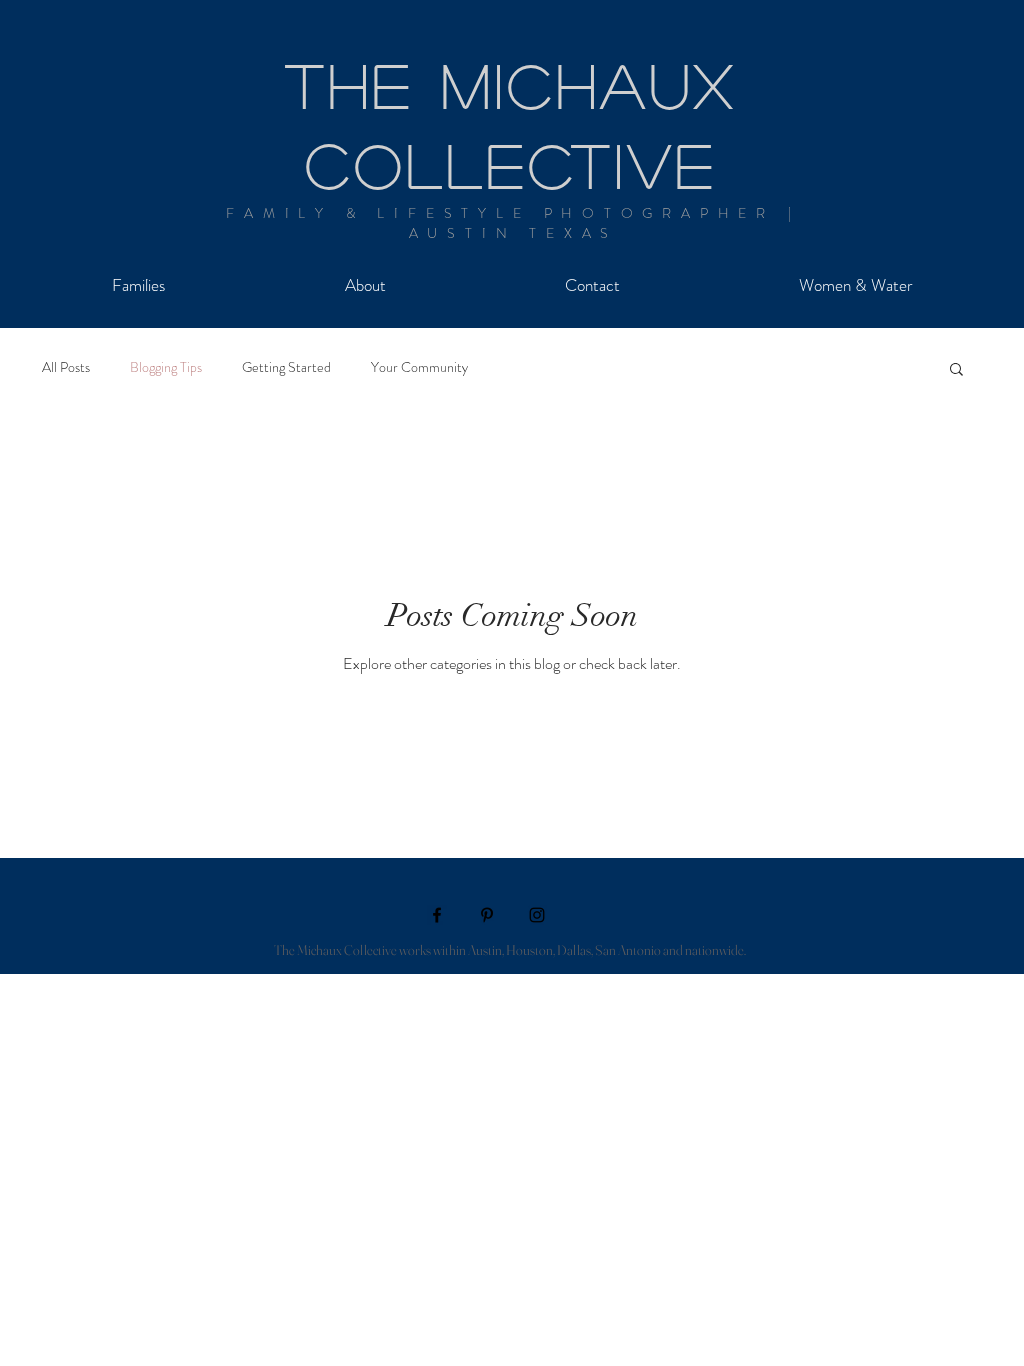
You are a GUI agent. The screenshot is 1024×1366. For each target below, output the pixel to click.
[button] (956, 370)
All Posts (66, 367)
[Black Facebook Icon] (437, 915)
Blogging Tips (166, 367)
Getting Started (286, 367)
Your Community (419, 367)
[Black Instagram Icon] (537, 915)
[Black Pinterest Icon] (487, 915)
